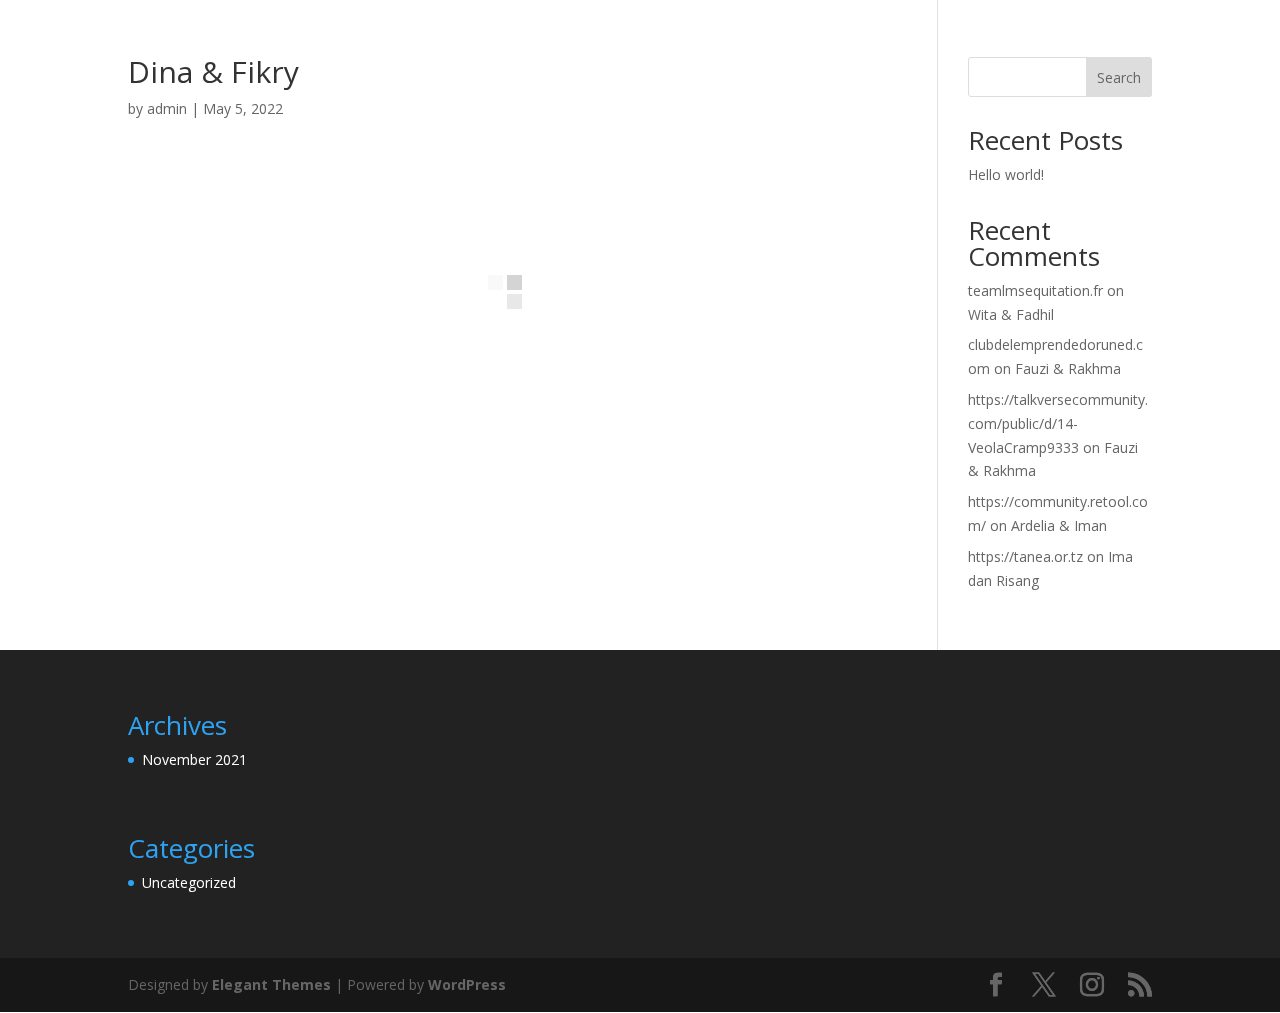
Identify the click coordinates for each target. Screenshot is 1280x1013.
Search (1119, 77)
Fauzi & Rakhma (1068, 368)
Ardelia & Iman (1059, 525)
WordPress (467, 984)
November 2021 (194, 759)
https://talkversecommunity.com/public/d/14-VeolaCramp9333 (1058, 423)
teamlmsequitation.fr (1035, 290)
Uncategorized (189, 882)
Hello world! (1006, 174)
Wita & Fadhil (1011, 314)
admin (167, 108)
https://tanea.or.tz (1025, 556)
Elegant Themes (271, 984)
